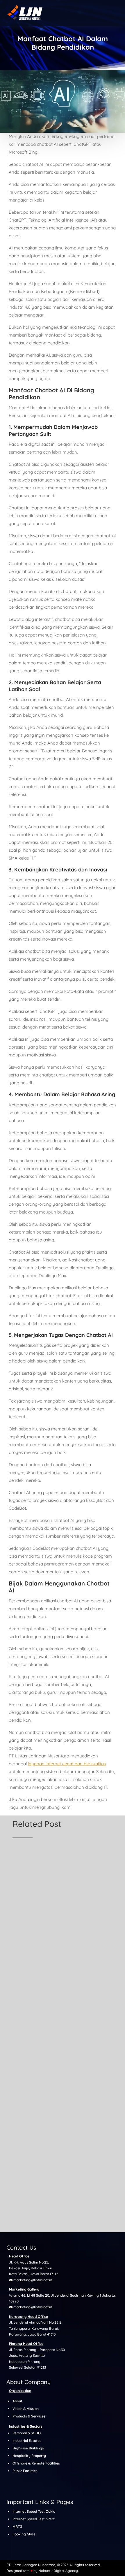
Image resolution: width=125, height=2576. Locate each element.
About (17, 2401)
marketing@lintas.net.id (33, 2280)
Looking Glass (24, 2534)
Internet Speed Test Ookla (34, 2511)
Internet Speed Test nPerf (34, 2519)
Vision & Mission (26, 2409)
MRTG (17, 2526)
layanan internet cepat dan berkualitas (67, 1764)
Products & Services (29, 2416)
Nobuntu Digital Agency (58, 2571)
